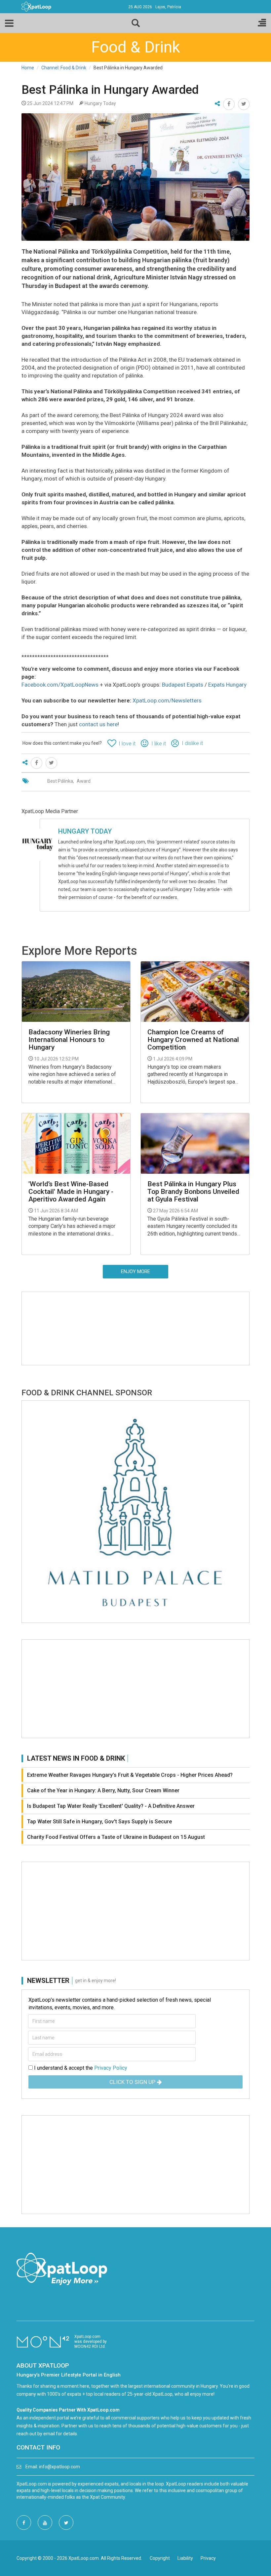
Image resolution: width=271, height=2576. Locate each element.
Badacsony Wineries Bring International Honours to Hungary (69, 1040)
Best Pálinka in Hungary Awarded (110, 90)
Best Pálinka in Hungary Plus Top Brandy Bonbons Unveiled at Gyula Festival (193, 1192)
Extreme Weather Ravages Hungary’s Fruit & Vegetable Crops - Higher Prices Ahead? (130, 1775)
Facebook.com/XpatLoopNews (60, 685)
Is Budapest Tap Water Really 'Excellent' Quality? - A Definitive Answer (111, 1806)
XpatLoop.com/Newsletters (167, 700)
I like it (159, 744)
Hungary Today (85, 831)
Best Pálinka (60, 781)
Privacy (208, 2558)
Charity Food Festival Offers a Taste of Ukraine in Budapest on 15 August (116, 1837)
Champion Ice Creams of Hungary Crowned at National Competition (193, 1040)
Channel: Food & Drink (64, 68)
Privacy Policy (111, 2068)
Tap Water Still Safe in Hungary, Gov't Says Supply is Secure (99, 1822)
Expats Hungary (227, 685)
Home (28, 68)
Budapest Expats (183, 685)
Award (84, 781)
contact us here (98, 724)
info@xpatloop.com (59, 2467)
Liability (185, 2558)
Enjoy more (135, 1271)
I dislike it (192, 743)
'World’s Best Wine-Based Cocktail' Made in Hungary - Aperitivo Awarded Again (71, 1192)
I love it (127, 744)
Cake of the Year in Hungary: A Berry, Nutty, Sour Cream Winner (103, 1790)
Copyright (160, 2558)
